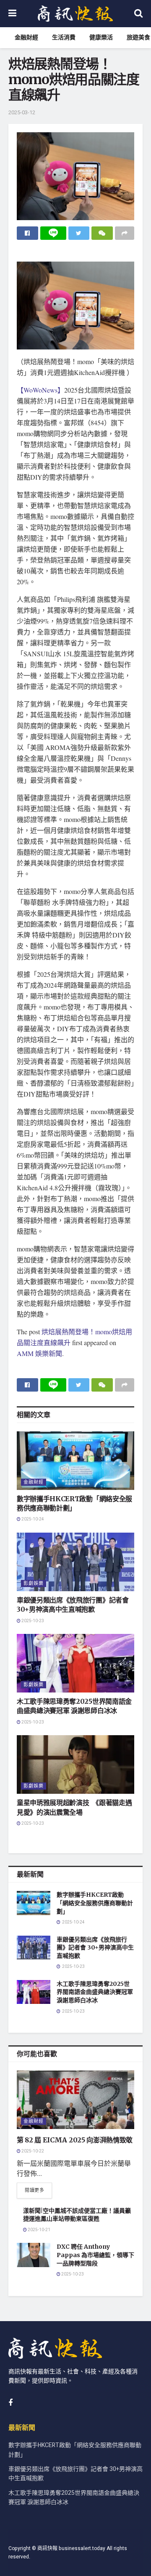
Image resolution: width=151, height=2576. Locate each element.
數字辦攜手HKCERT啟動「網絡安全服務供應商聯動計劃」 (95, 1903)
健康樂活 (101, 37)
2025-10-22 (32, 2151)
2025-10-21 (39, 2230)
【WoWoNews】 (40, 390)
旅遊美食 (138, 37)
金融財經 (26, 37)
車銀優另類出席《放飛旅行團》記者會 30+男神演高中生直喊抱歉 (95, 1948)
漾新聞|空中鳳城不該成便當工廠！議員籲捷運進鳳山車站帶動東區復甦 (77, 2215)
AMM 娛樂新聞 (39, 1353)
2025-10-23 (32, 1621)
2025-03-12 (22, 112)
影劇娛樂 (34, 1583)
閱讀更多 (34, 2190)
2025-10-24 (32, 1519)
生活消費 (64, 37)
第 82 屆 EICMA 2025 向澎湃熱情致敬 (75, 2140)
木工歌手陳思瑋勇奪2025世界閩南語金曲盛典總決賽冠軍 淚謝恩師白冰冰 (95, 1992)
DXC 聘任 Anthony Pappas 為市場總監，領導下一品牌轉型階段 (95, 2255)
